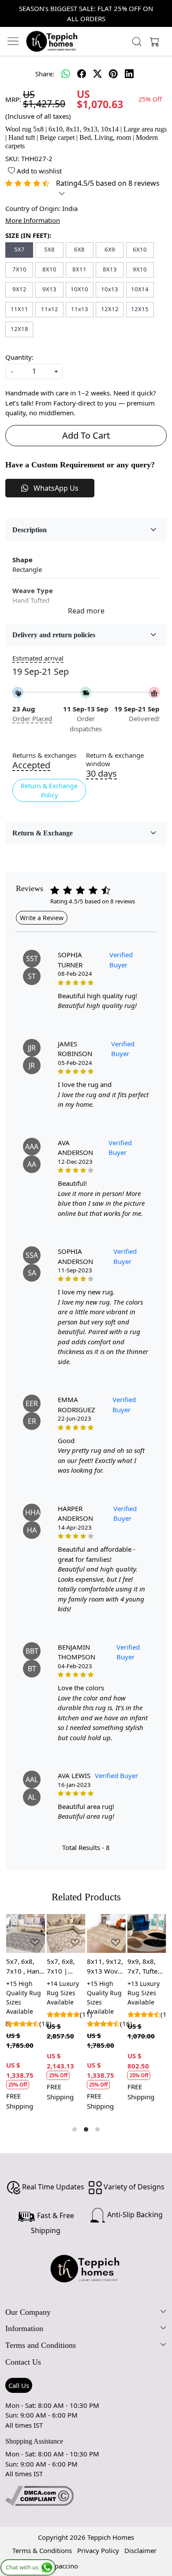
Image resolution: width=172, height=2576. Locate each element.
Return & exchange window (115, 760)
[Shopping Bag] (153, 41)
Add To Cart (86, 435)
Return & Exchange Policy (49, 790)
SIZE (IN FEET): (28, 235)
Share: (45, 74)
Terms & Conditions (42, 2550)
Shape (22, 560)
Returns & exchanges (44, 755)
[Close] (162, 10)
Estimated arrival (38, 658)
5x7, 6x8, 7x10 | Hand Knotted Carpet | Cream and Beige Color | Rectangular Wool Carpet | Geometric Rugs (65, 1967)
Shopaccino (61, 2566)
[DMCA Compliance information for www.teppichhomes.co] (39, 2495)
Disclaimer (140, 2550)
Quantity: (19, 357)
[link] (137, 41)
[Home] (52, 41)
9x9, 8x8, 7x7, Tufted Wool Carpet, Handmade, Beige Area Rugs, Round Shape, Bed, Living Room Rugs (147, 1967)
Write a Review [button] (42, 918)
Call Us (19, 2385)
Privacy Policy (98, 2550)
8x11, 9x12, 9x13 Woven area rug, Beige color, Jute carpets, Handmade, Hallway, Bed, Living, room (106, 1967)
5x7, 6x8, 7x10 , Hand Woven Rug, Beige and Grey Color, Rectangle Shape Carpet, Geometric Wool (25, 1967)
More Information (33, 220)
